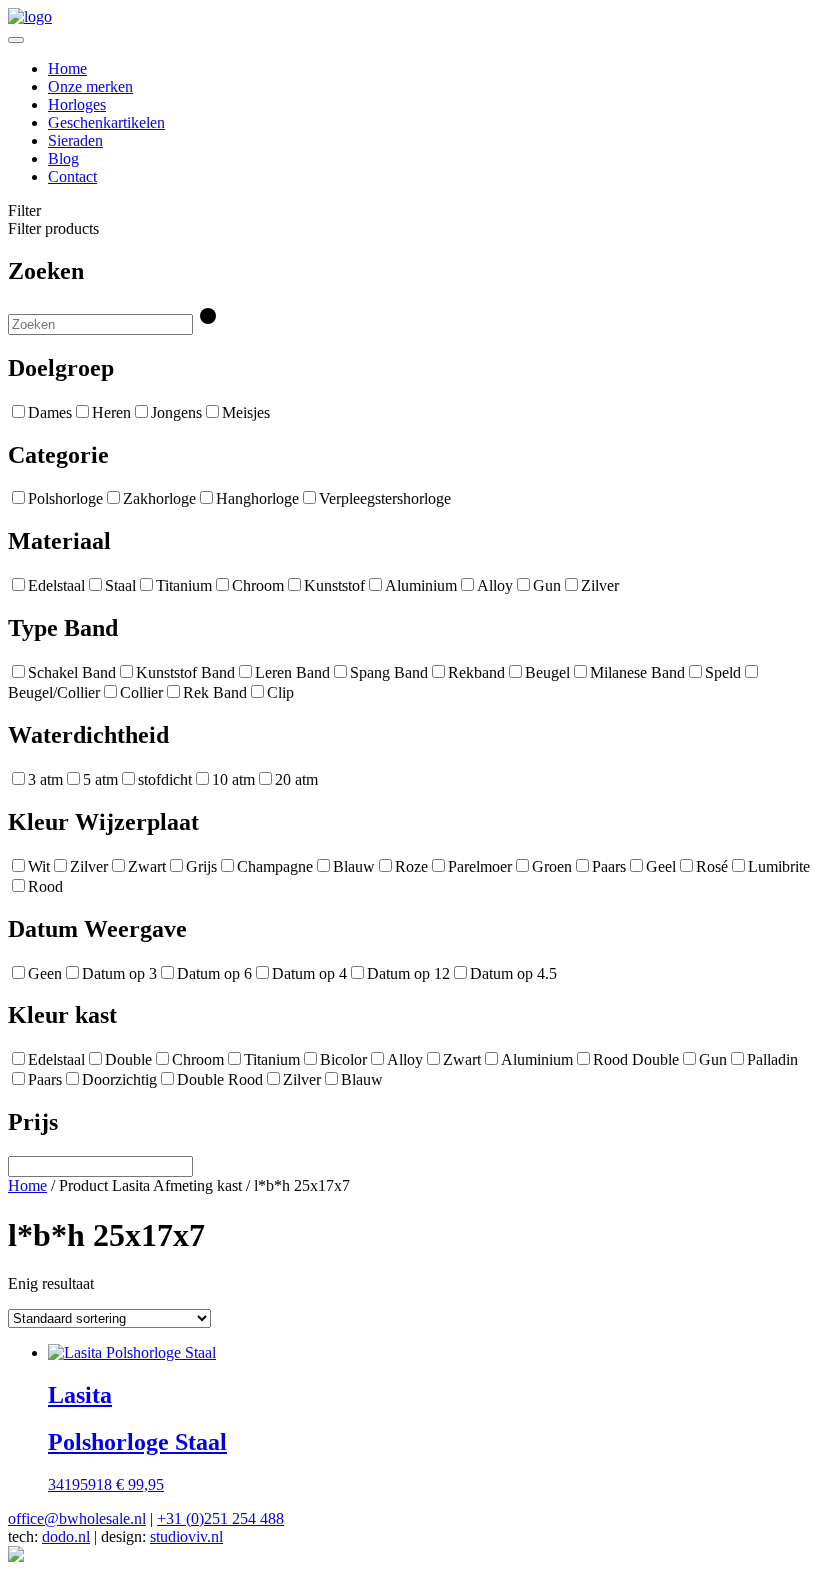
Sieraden (75, 140)
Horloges (77, 104)
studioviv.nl (186, 1536)
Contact (72, 176)
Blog (63, 158)
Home (67, 68)
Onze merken (90, 86)
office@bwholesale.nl (77, 1518)
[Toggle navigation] (16, 40)
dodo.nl (66, 1536)
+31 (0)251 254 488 (220, 1518)
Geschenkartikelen (106, 122)
